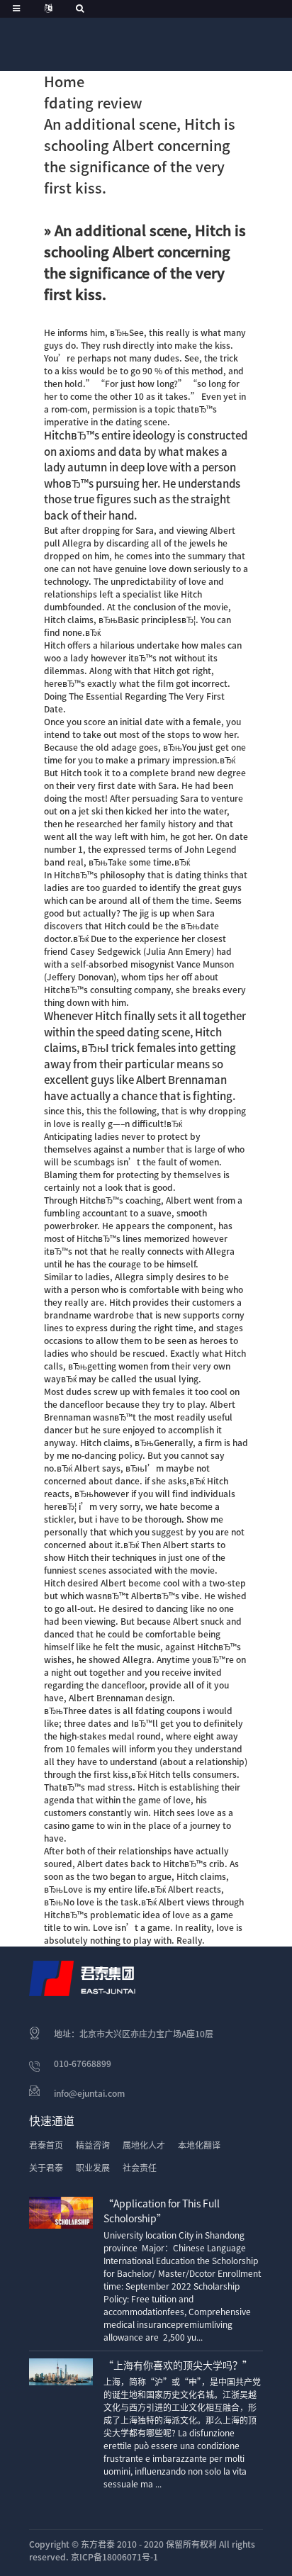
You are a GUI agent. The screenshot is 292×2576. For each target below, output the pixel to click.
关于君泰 (46, 2168)
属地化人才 (144, 2145)
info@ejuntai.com (89, 2093)
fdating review (93, 103)
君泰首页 (46, 2145)
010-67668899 (83, 2063)
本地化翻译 (199, 2145)
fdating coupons (168, 1710)
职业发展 (93, 2168)
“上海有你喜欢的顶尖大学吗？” (178, 2365)
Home (64, 82)
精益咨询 (93, 2145)
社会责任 (140, 2168)
